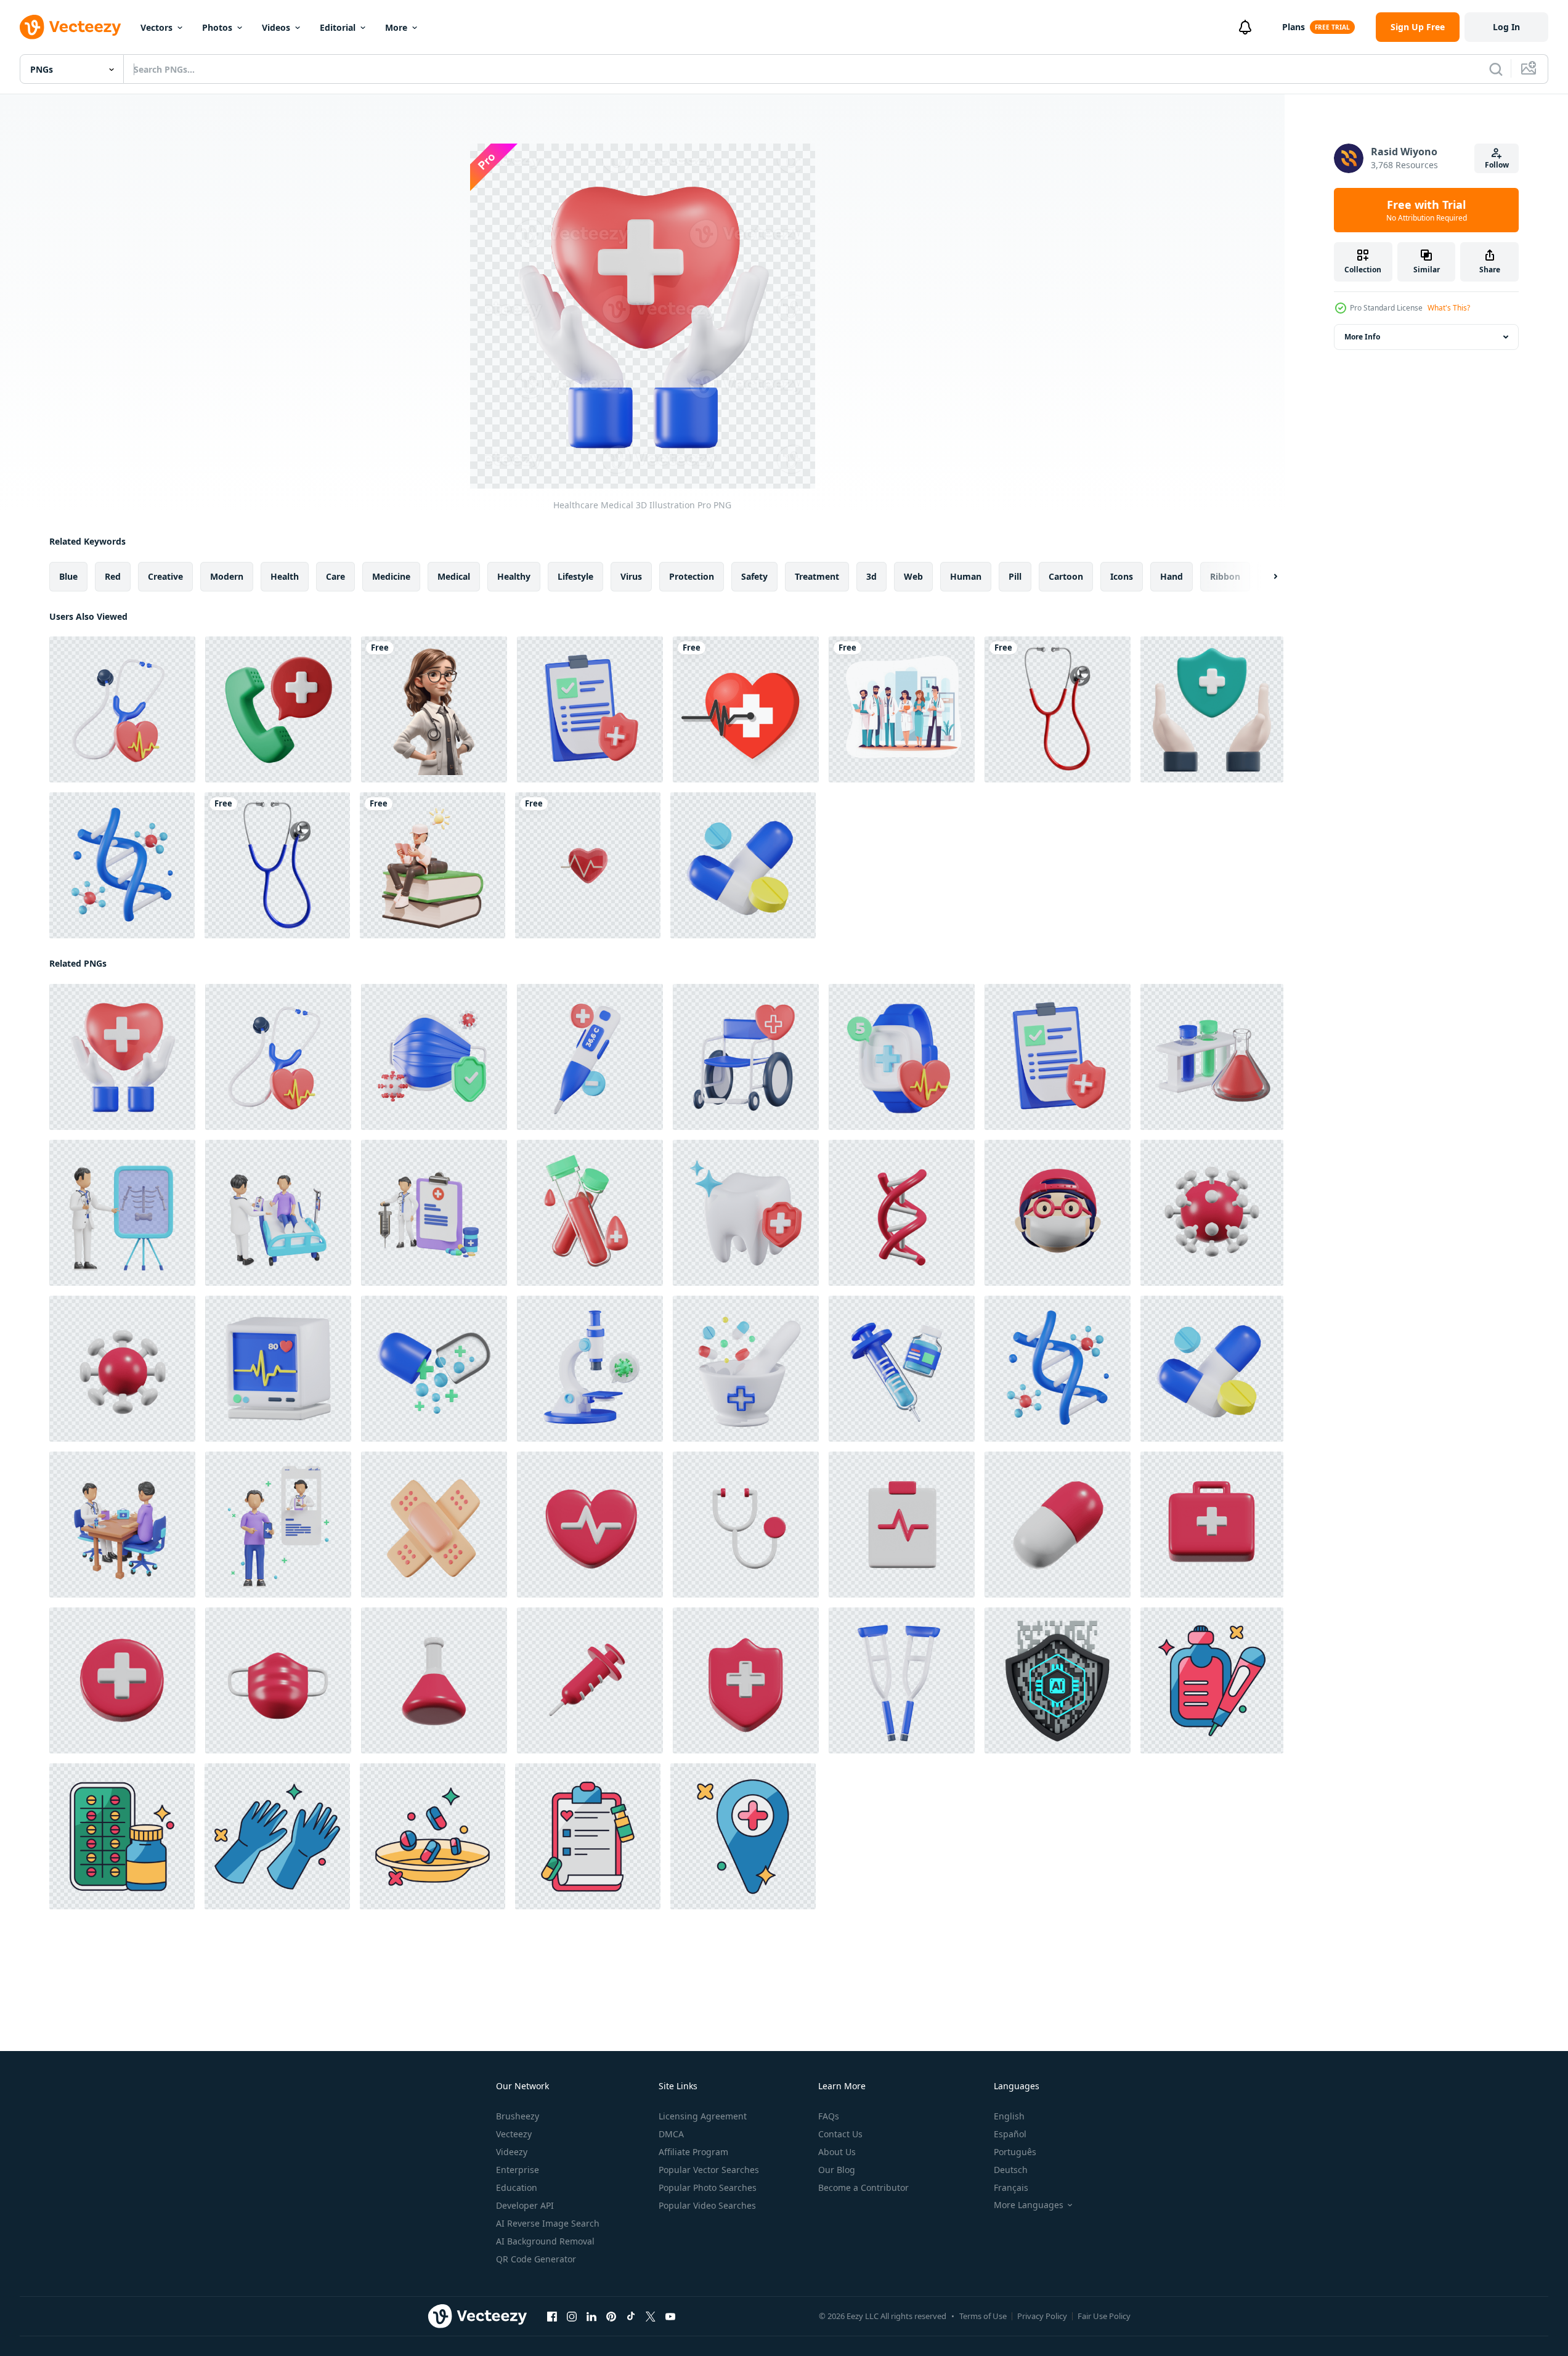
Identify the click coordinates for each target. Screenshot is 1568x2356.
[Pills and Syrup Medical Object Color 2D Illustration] (122, 1836)
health (285, 576)
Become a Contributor (863, 2187)
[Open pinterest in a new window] (611, 2317)
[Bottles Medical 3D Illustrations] (434, 1680)
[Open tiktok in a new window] (631, 2317)
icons (1122, 576)
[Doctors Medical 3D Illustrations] (1058, 1213)
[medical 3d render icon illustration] (1212, 709)
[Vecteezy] (70, 27)
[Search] (1496, 69)
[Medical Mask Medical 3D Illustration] (434, 1057)
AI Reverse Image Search (548, 2223)
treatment (817, 576)
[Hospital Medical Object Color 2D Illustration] (743, 1836)
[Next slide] (1265, 577)
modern (227, 576)
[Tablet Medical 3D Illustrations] (1058, 1525)
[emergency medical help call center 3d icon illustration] (278, 709)
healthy (514, 576)
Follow (1497, 165)
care (335, 576)
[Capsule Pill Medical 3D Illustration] (743, 865)
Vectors (156, 27)
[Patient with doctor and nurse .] (902, 709)
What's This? (1449, 308)
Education (517, 2187)
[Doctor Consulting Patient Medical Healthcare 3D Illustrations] (122, 1525)
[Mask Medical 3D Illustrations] (278, 1680)
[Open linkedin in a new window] (591, 2317)
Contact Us (840, 2134)
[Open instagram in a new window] (572, 2317)
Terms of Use (983, 2316)
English (1009, 2116)
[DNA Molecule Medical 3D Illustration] (122, 865)
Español (1010, 2134)
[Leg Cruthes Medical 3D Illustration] (902, 1680)
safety (754, 576)
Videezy (512, 2152)
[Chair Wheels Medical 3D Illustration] (746, 1057)
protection (692, 576)
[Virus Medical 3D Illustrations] (1212, 1213)
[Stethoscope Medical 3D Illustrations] (746, 1525)
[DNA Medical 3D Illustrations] (902, 1213)
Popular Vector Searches (709, 2170)
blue (68, 576)
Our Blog (837, 2170)
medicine (391, 576)
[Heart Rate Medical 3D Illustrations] (590, 1525)
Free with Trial (1427, 210)
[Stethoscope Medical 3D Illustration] (122, 709)
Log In (1506, 27)
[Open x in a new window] (651, 2317)
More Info (1362, 337)
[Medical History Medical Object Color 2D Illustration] (588, 1836)
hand (1172, 576)
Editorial (338, 27)
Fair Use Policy (1104, 2316)
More (396, 27)
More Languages (1029, 2205)
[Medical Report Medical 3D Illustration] (590, 709)
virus (631, 576)
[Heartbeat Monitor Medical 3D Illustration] (278, 1369)
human (966, 576)
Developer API (525, 2205)
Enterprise (518, 2170)
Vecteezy (514, 2134)
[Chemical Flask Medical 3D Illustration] (1212, 1057)
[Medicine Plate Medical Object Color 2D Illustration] (433, 1836)
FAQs (829, 2116)
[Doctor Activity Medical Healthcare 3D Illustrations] (122, 1213)
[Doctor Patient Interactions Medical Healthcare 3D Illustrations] (278, 1213)
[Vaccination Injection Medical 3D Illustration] (902, 1369)
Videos (276, 27)
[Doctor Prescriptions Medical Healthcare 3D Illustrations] (278, 1525)
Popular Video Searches (707, 2205)
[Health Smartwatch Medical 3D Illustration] (902, 1057)
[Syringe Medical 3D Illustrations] (590, 1680)
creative (165, 576)
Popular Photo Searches (708, 2187)
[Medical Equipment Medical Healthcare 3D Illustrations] (434, 1213)
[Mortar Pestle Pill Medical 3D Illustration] (746, 1369)
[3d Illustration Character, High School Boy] (433, 865)
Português (1015, 2152)
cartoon (1066, 576)
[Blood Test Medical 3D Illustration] (590, 1213)
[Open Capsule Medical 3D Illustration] (434, 1369)
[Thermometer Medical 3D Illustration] (590, 1057)
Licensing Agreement (703, 2116)
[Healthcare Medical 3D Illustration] (122, 1057)
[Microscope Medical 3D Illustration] (590, 1369)
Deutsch (1011, 2170)
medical (454, 576)
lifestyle (575, 576)
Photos (217, 27)
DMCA (671, 2134)
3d (871, 576)
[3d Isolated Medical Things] (588, 865)
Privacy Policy (1042, 2316)
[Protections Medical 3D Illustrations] (746, 1680)
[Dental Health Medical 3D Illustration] (746, 1213)
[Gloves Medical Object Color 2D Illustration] (277, 1836)
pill (1015, 576)
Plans (1294, 27)
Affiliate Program (693, 2152)
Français (1011, 2187)
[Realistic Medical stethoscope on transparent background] (1058, 709)
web (913, 576)
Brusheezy (518, 2116)
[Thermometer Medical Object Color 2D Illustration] (1212, 1680)
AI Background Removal (545, 2241)
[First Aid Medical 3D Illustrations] (1212, 1525)
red (113, 576)
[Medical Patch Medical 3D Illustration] (434, 1525)
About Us (837, 2152)
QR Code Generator (536, 2259)
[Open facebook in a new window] (552, 2317)
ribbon (1225, 576)
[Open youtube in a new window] (670, 2317)
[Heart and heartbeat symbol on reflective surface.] (746, 709)
